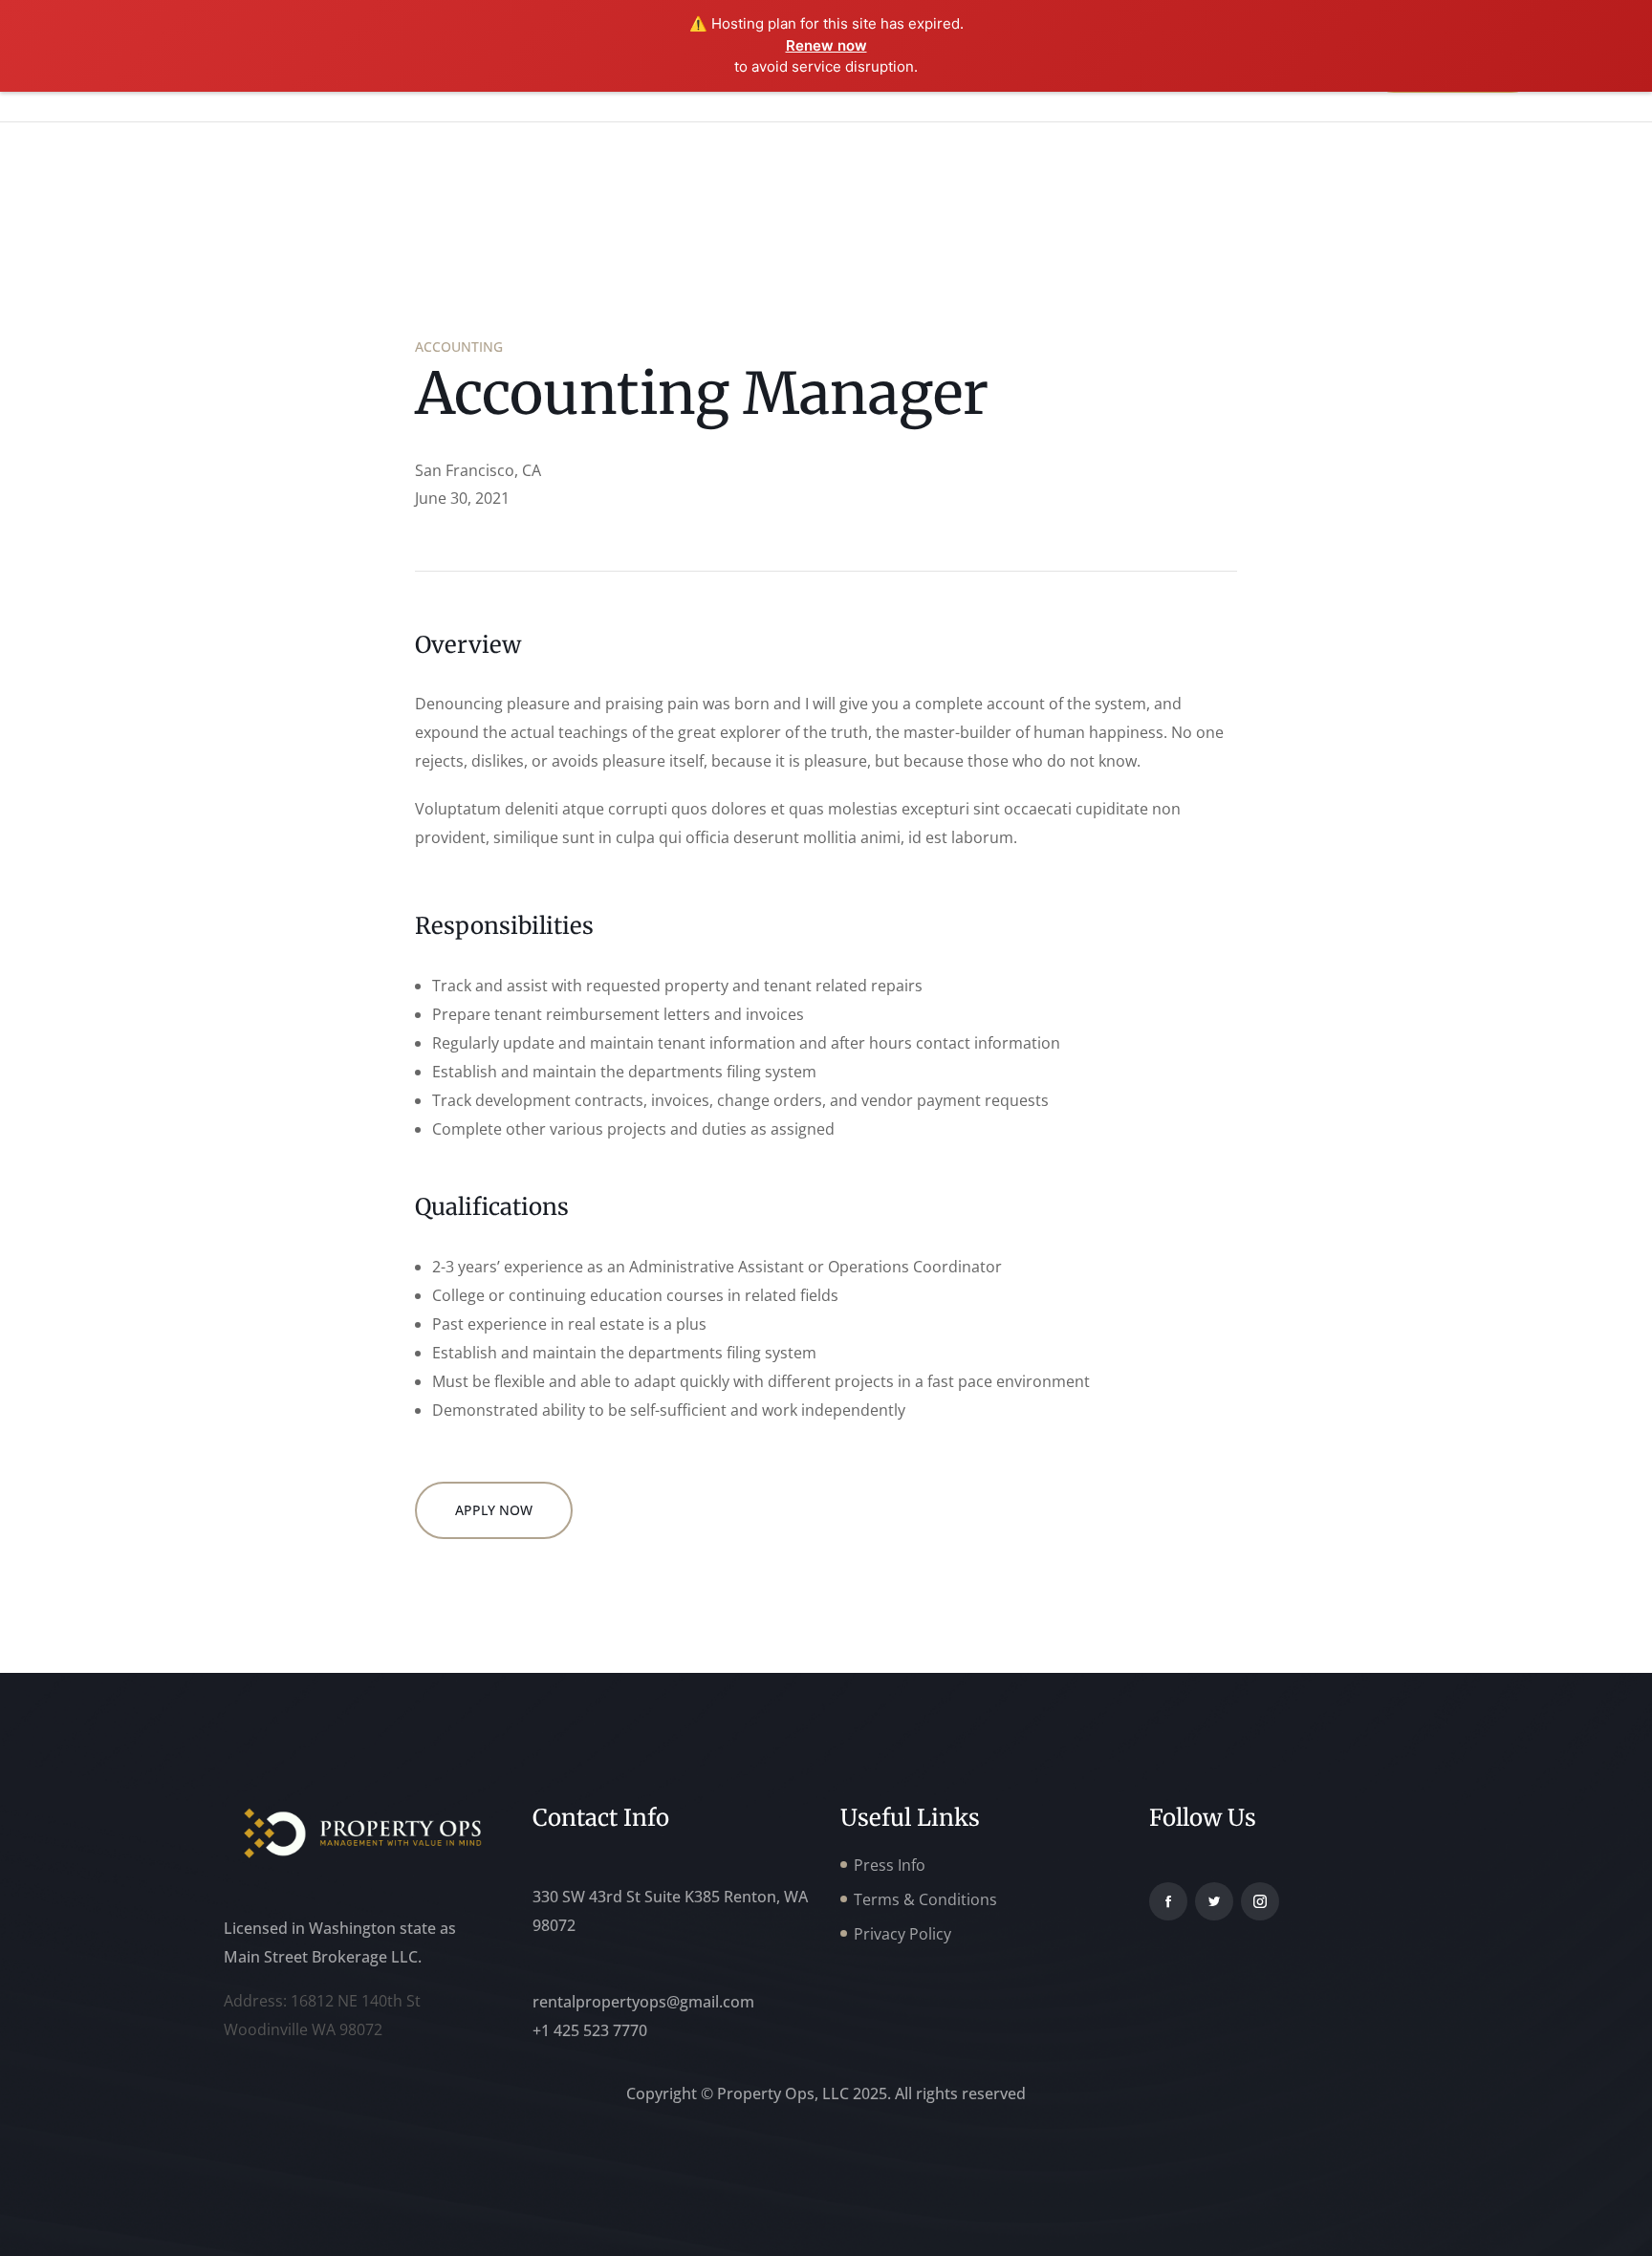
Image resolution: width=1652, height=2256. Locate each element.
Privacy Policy (902, 1934)
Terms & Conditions (925, 1899)
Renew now (826, 45)
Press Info (890, 1865)
